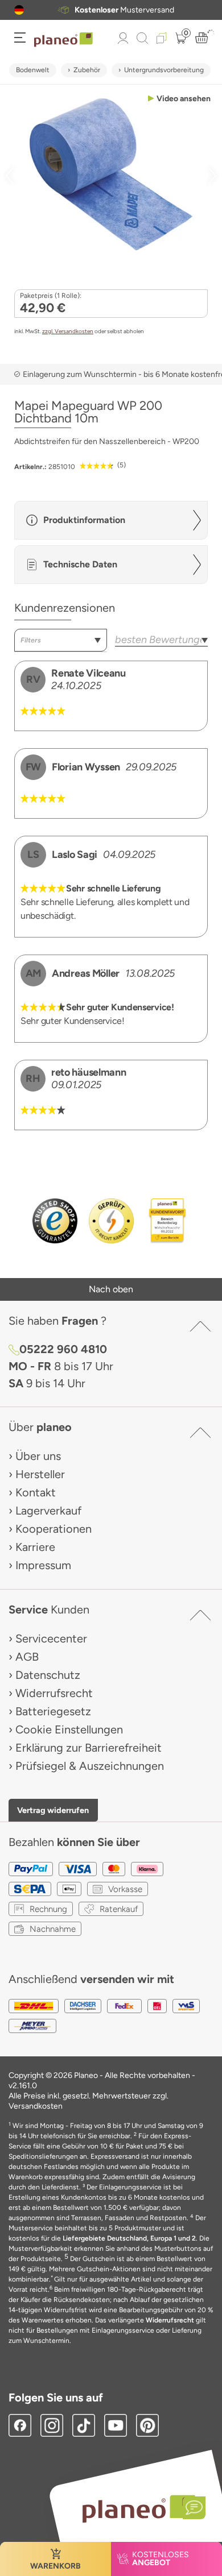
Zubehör (87, 70)
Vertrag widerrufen (53, 1810)
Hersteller (40, 1474)
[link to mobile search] (142, 38)
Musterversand (124, 10)
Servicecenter (51, 1638)
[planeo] (138, 2509)
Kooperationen (54, 1529)
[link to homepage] (63, 40)
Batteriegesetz (53, 1711)
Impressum (43, 1565)
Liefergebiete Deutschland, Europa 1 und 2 (129, 2238)
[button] (19, 10)
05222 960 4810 (63, 1349)
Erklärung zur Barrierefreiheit (89, 1748)
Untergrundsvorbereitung (164, 70)
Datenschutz (48, 1675)
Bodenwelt (33, 70)
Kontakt (36, 1492)
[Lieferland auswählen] (19, 10)
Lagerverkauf (48, 1511)
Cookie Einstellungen (69, 1729)
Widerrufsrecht (54, 1693)
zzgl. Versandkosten (68, 331)
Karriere (35, 1547)
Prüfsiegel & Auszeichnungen (90, 1766)
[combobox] (61, 640)
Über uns (38, 1456)
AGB (27, 1657)
